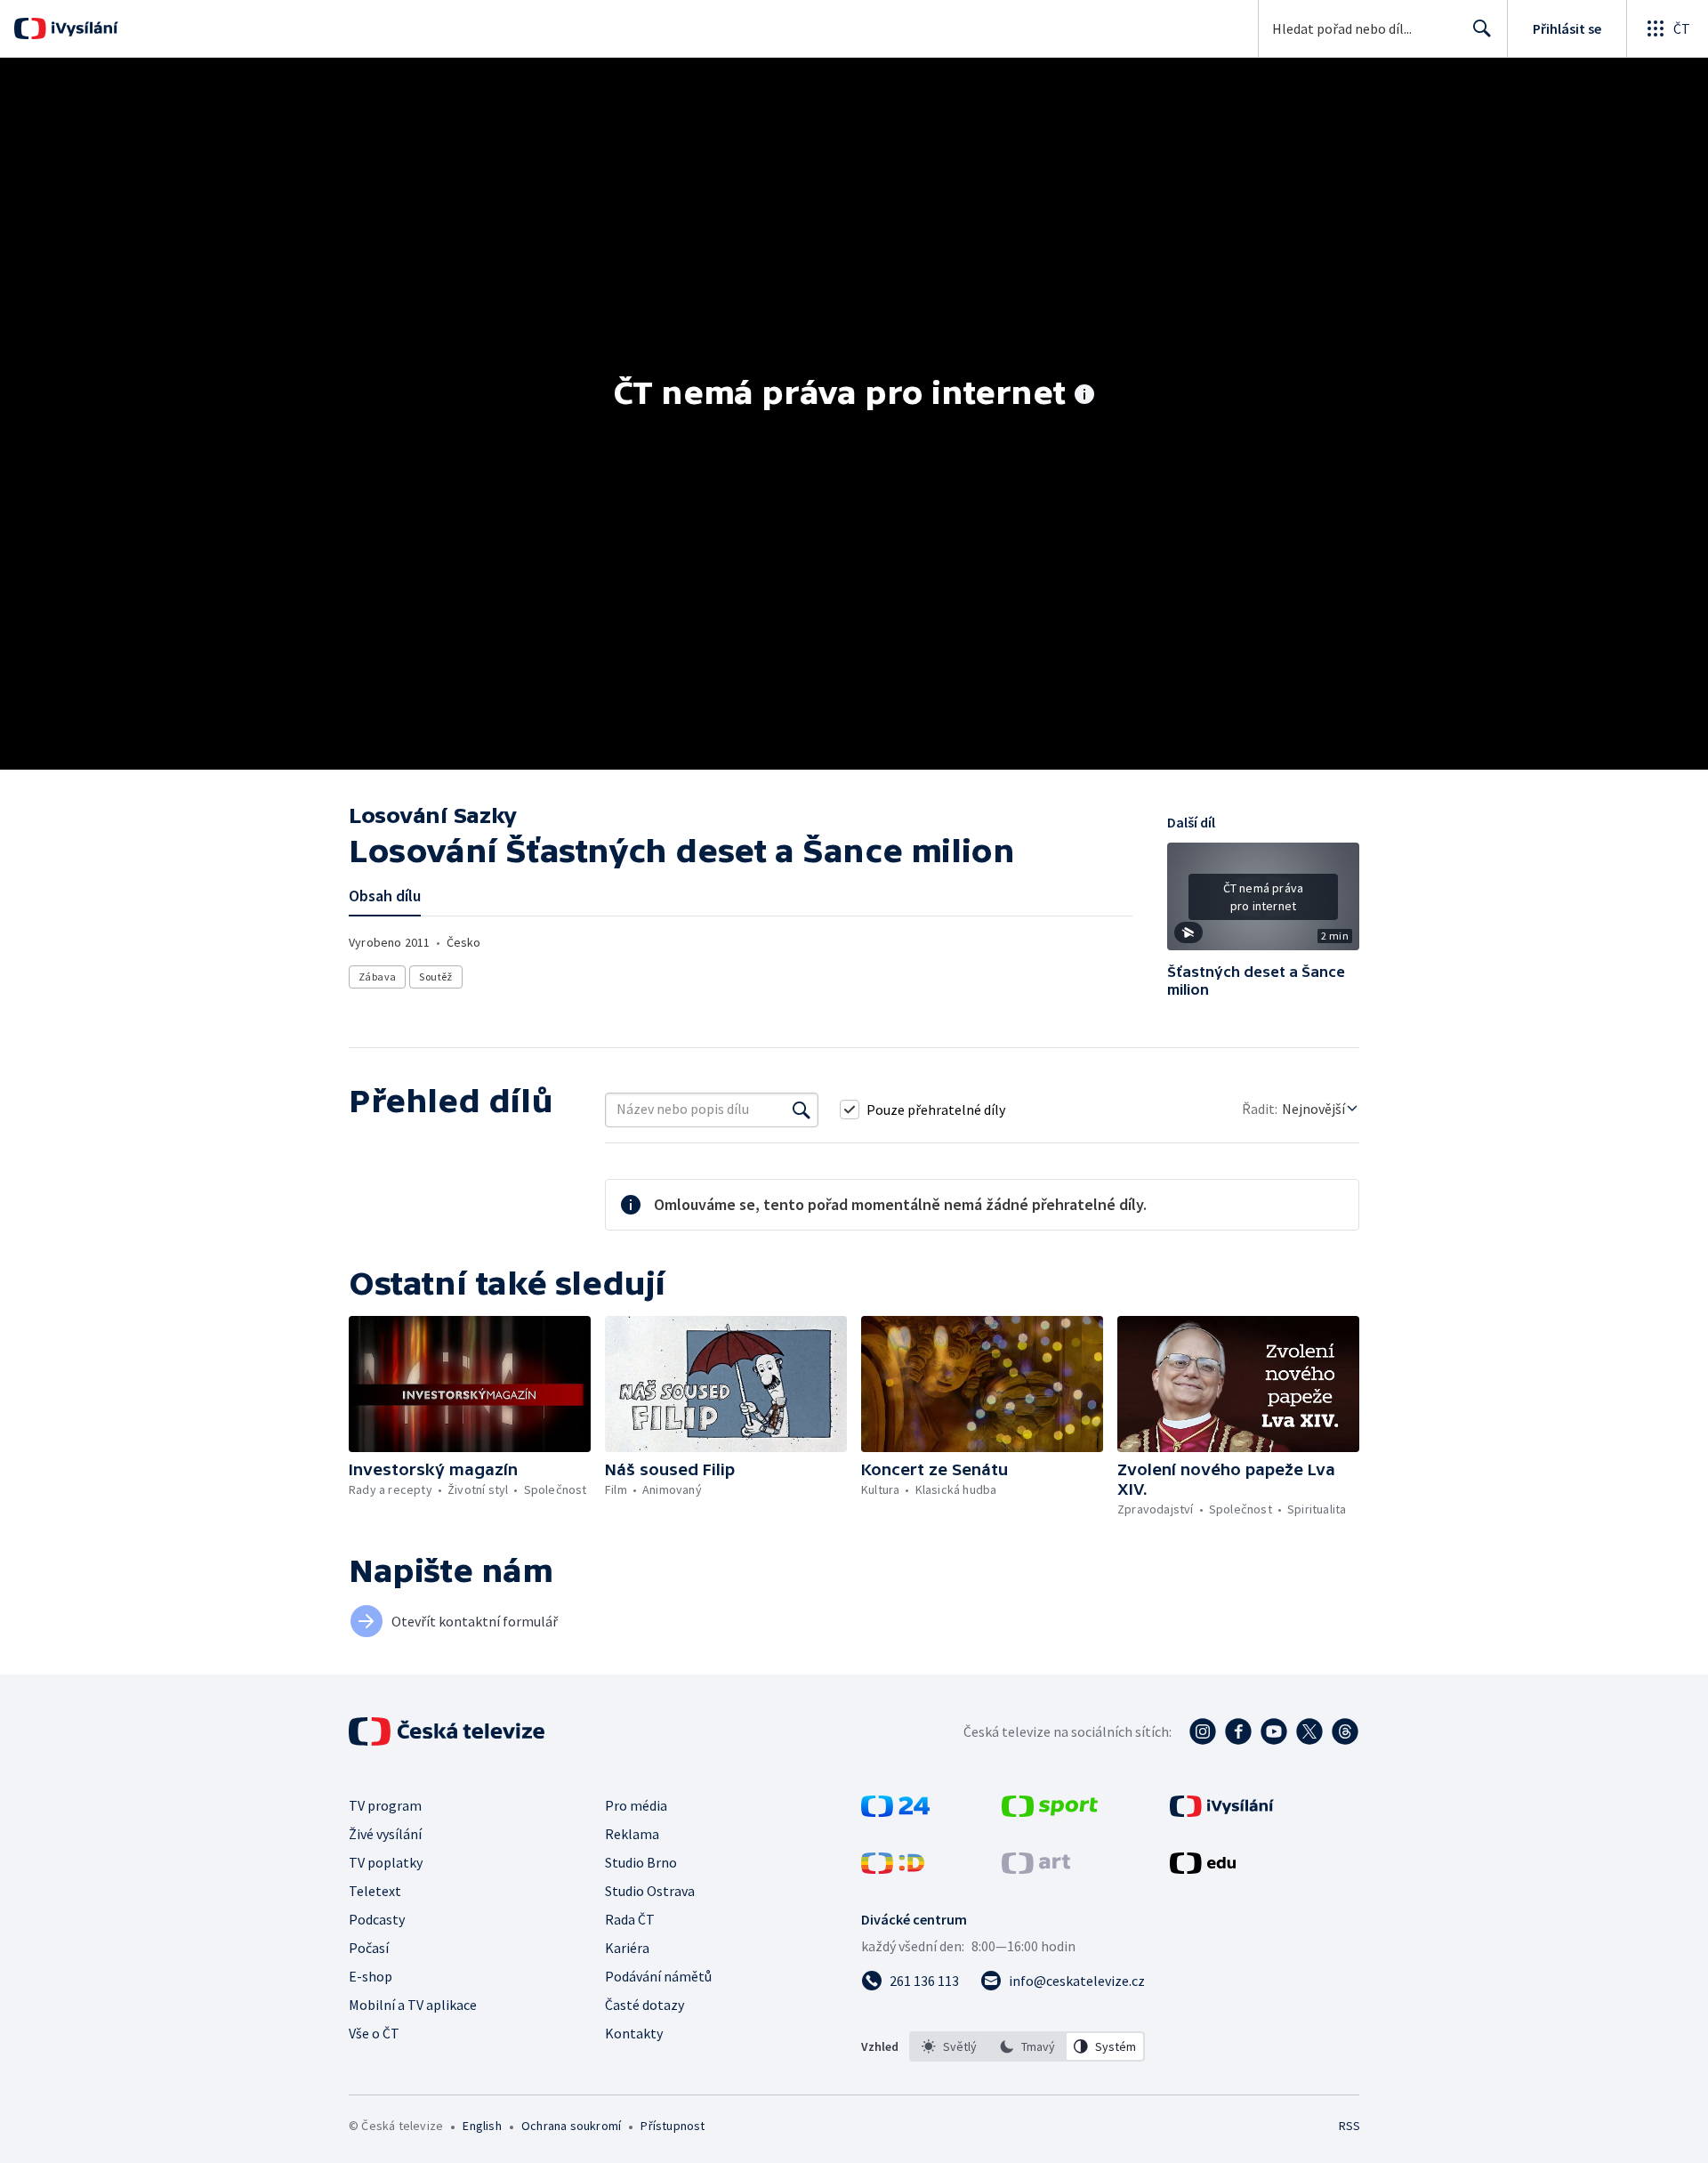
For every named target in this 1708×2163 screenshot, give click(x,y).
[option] (949, 2046)
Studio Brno (641, 1862)
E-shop (371, 1976)
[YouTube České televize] (1274, 1731)
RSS (1349, 2126)
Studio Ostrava (650, 1891)
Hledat (1482, 28)
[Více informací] (1084, 396)
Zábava (377, 977)
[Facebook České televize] (1238, 1731)
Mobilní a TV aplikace (413, 2005)
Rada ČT (630, 1919)
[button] (1263, 903)
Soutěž (435, 977)
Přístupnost (673, 2126)
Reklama (632, 1834)
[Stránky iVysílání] (1222, 1812)
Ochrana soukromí (571, 2126)
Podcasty (377, 1919)
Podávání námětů (658, 1976)
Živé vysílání (385, 1834)
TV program (385, 1805)
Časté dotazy (645, 2005)
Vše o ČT (374, 2033)
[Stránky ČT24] (895, 1812)
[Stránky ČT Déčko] (893, 1868)
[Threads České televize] (1345, 1731)
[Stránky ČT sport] (1050, 1812)
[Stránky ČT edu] (1203, 1868)
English (482, 2126)
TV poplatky (386, 1862)
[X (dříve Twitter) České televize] (1309, 1731)
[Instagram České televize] (1203, 1731)
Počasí (369, 1948)
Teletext (375, 1891)
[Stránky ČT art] (1036, 1868)
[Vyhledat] (802, 1110)
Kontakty (634, 2033)
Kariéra (627, 1948)
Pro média (636, 1805)
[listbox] (1027, 2046)
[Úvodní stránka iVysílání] (82, 28)
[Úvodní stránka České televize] (448, 1731)
